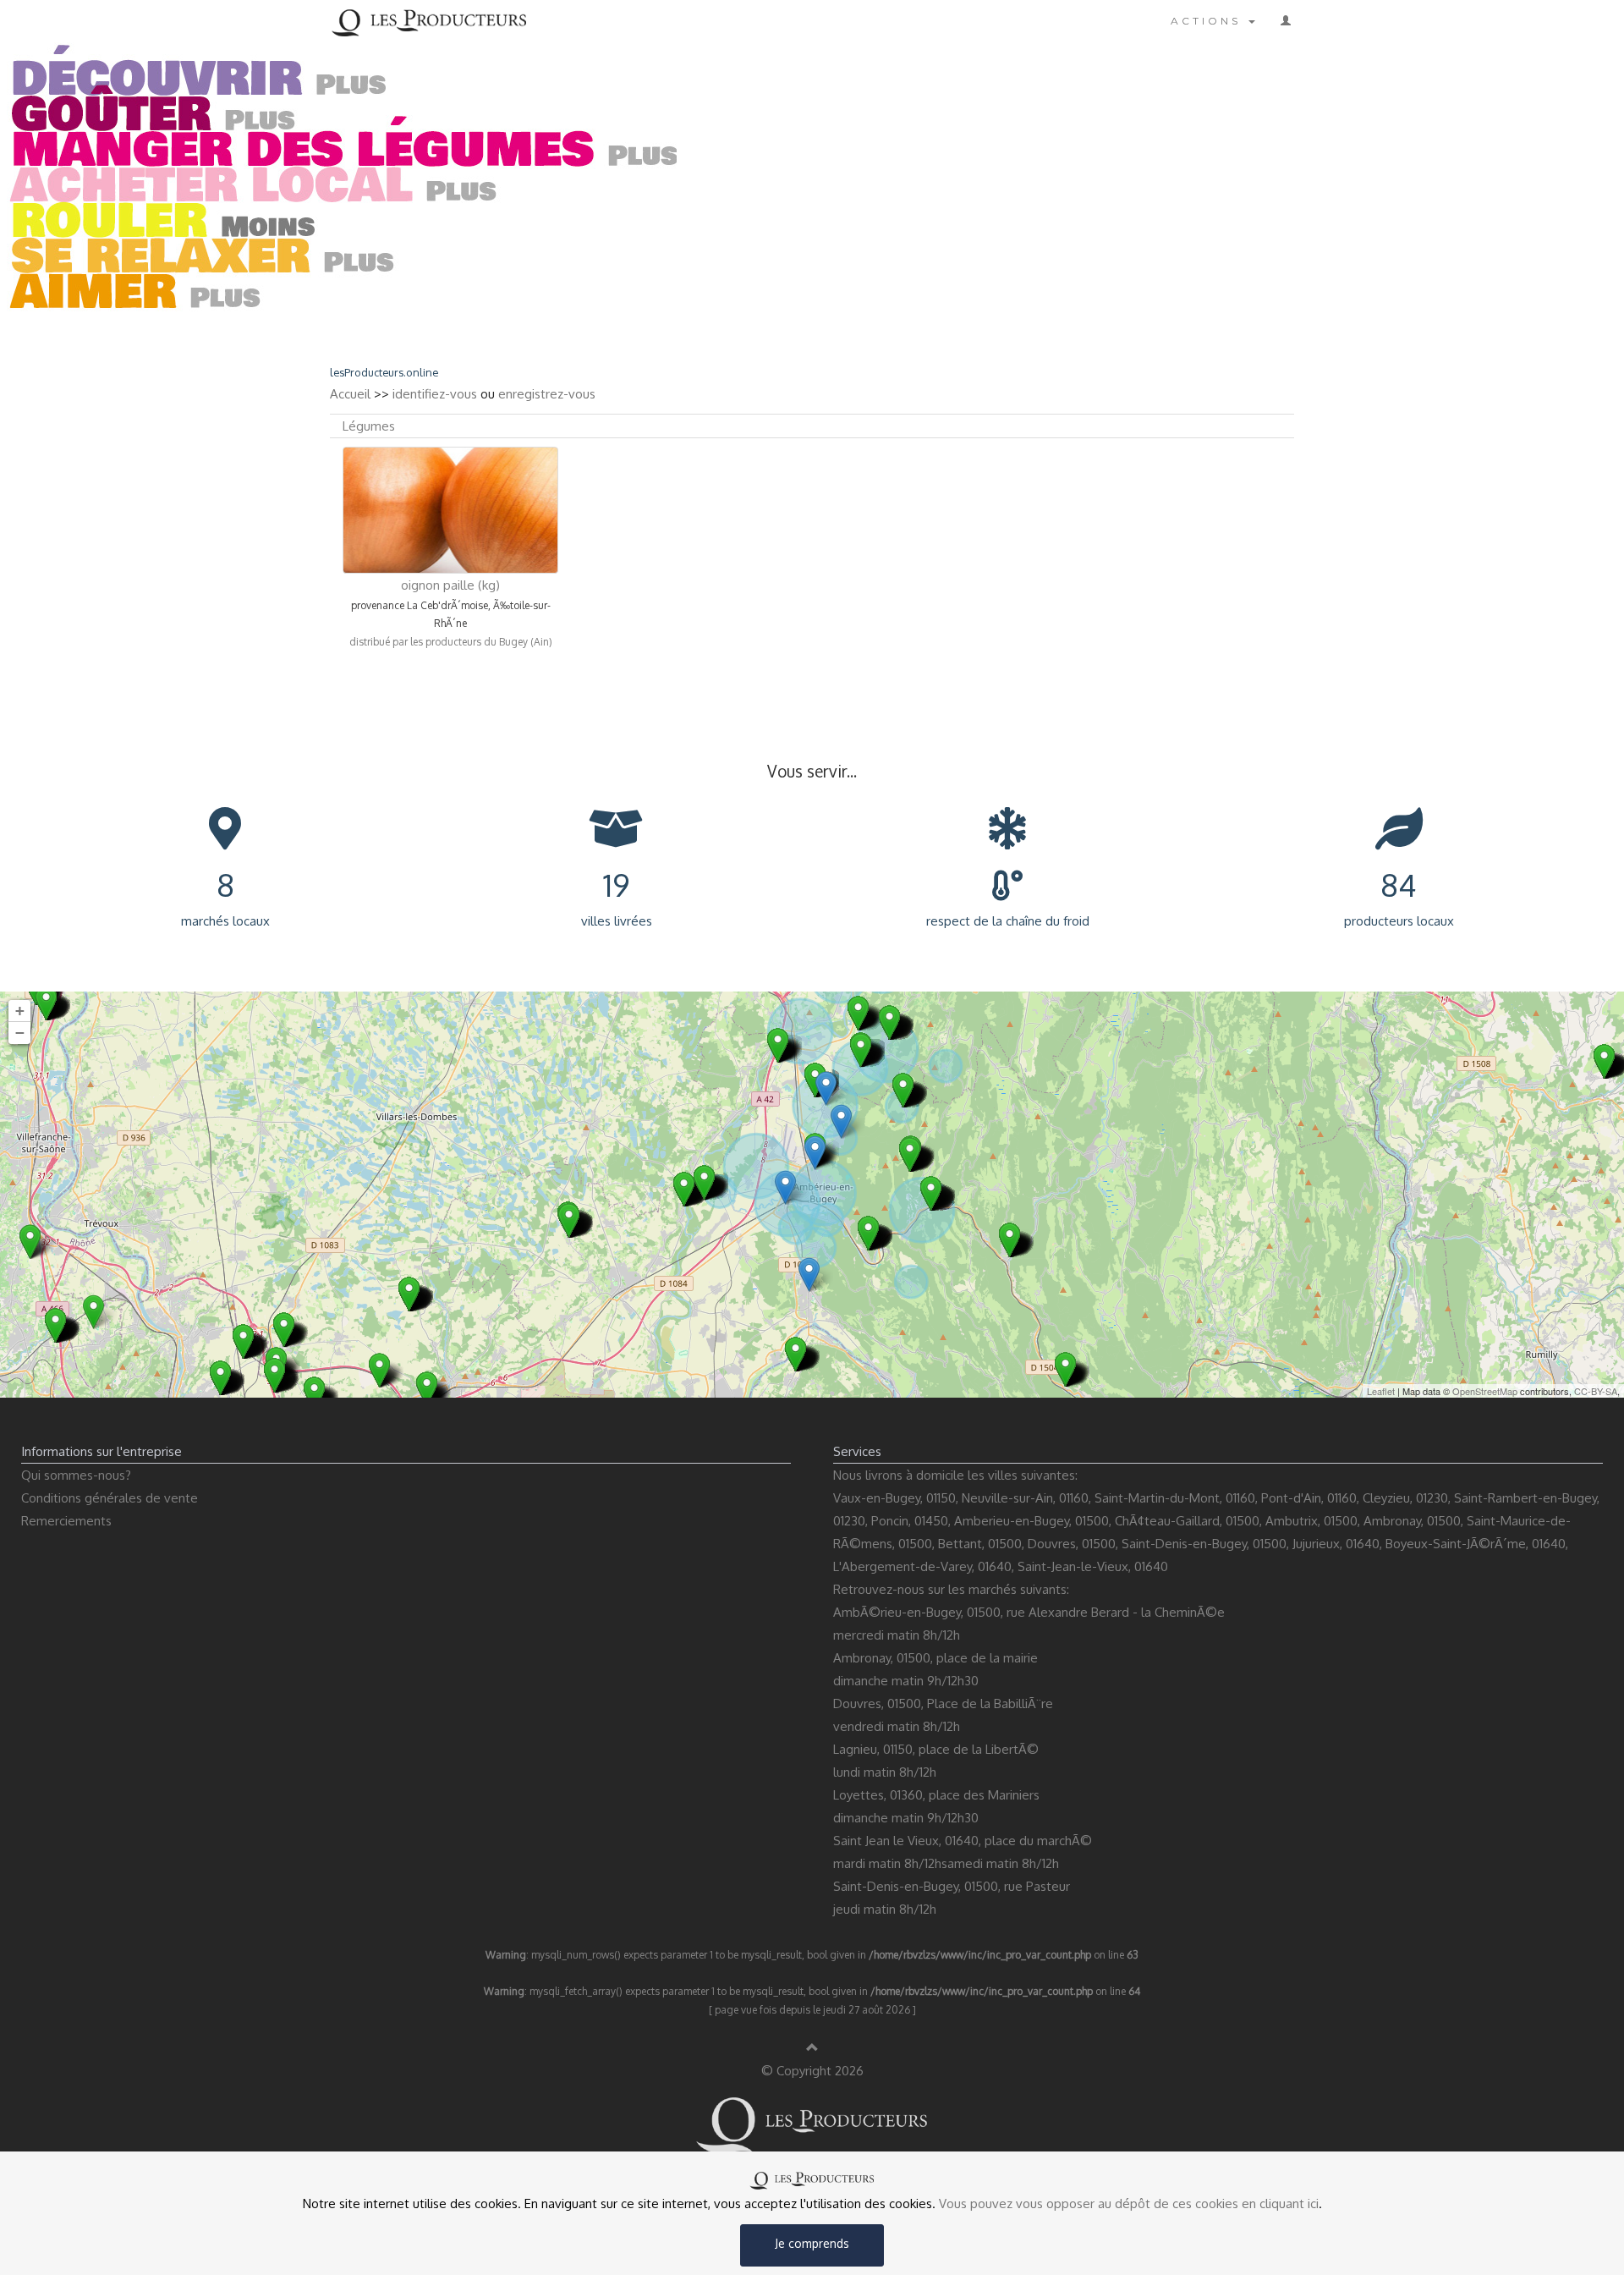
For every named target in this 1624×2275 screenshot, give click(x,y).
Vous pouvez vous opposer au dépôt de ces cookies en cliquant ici (1129, 2204)
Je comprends (812, 2243)
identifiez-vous (435, 394)
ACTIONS (1209, 21)
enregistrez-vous (547, 394)
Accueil (350, 394)
